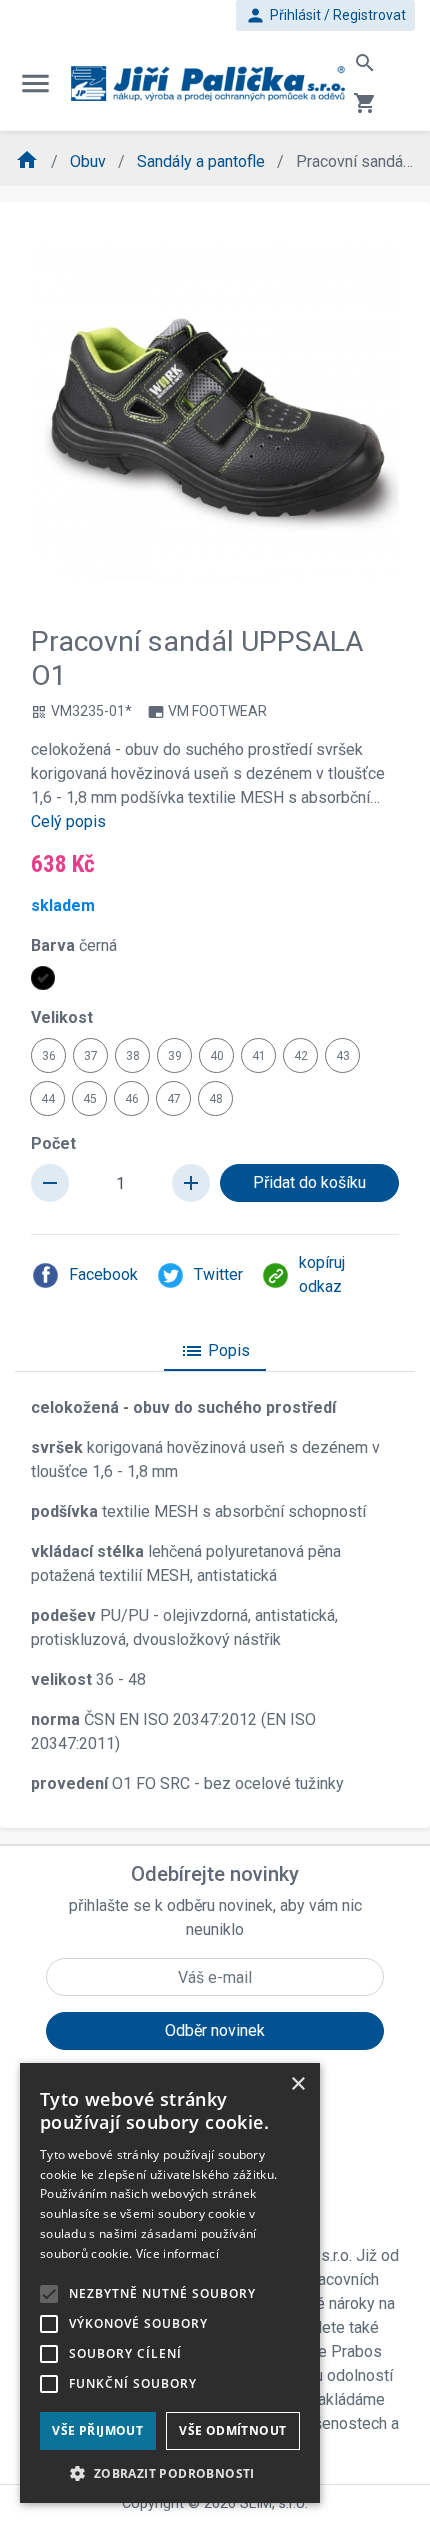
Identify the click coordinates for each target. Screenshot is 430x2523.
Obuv (90, 161)
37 (91, 1056)
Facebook (103, 1274)
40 (217, 1056)
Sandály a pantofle (203, 161)
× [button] (297, 2084)
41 (259, 1056)
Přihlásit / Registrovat (325, 15)
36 (49, 1056)
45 (90, 1099)
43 (343, 1056)
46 (132, 1099)
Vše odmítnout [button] (232, 2430)
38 (133, 1056)
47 (174, 1099)
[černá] (43, 978)
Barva (74, 945)
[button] (170, 2473)
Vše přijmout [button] (97, 2430)
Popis (215, 1351)
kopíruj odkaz (322, 1274)
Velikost (62, 1017)
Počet (53, 1143)
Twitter (218, 1274)
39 (175, 1056)
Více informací (177, 2253)
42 (301, 1056)
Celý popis (68, 821)
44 (48, 1099)
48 (216, 1099)
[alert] (170, 2283)
